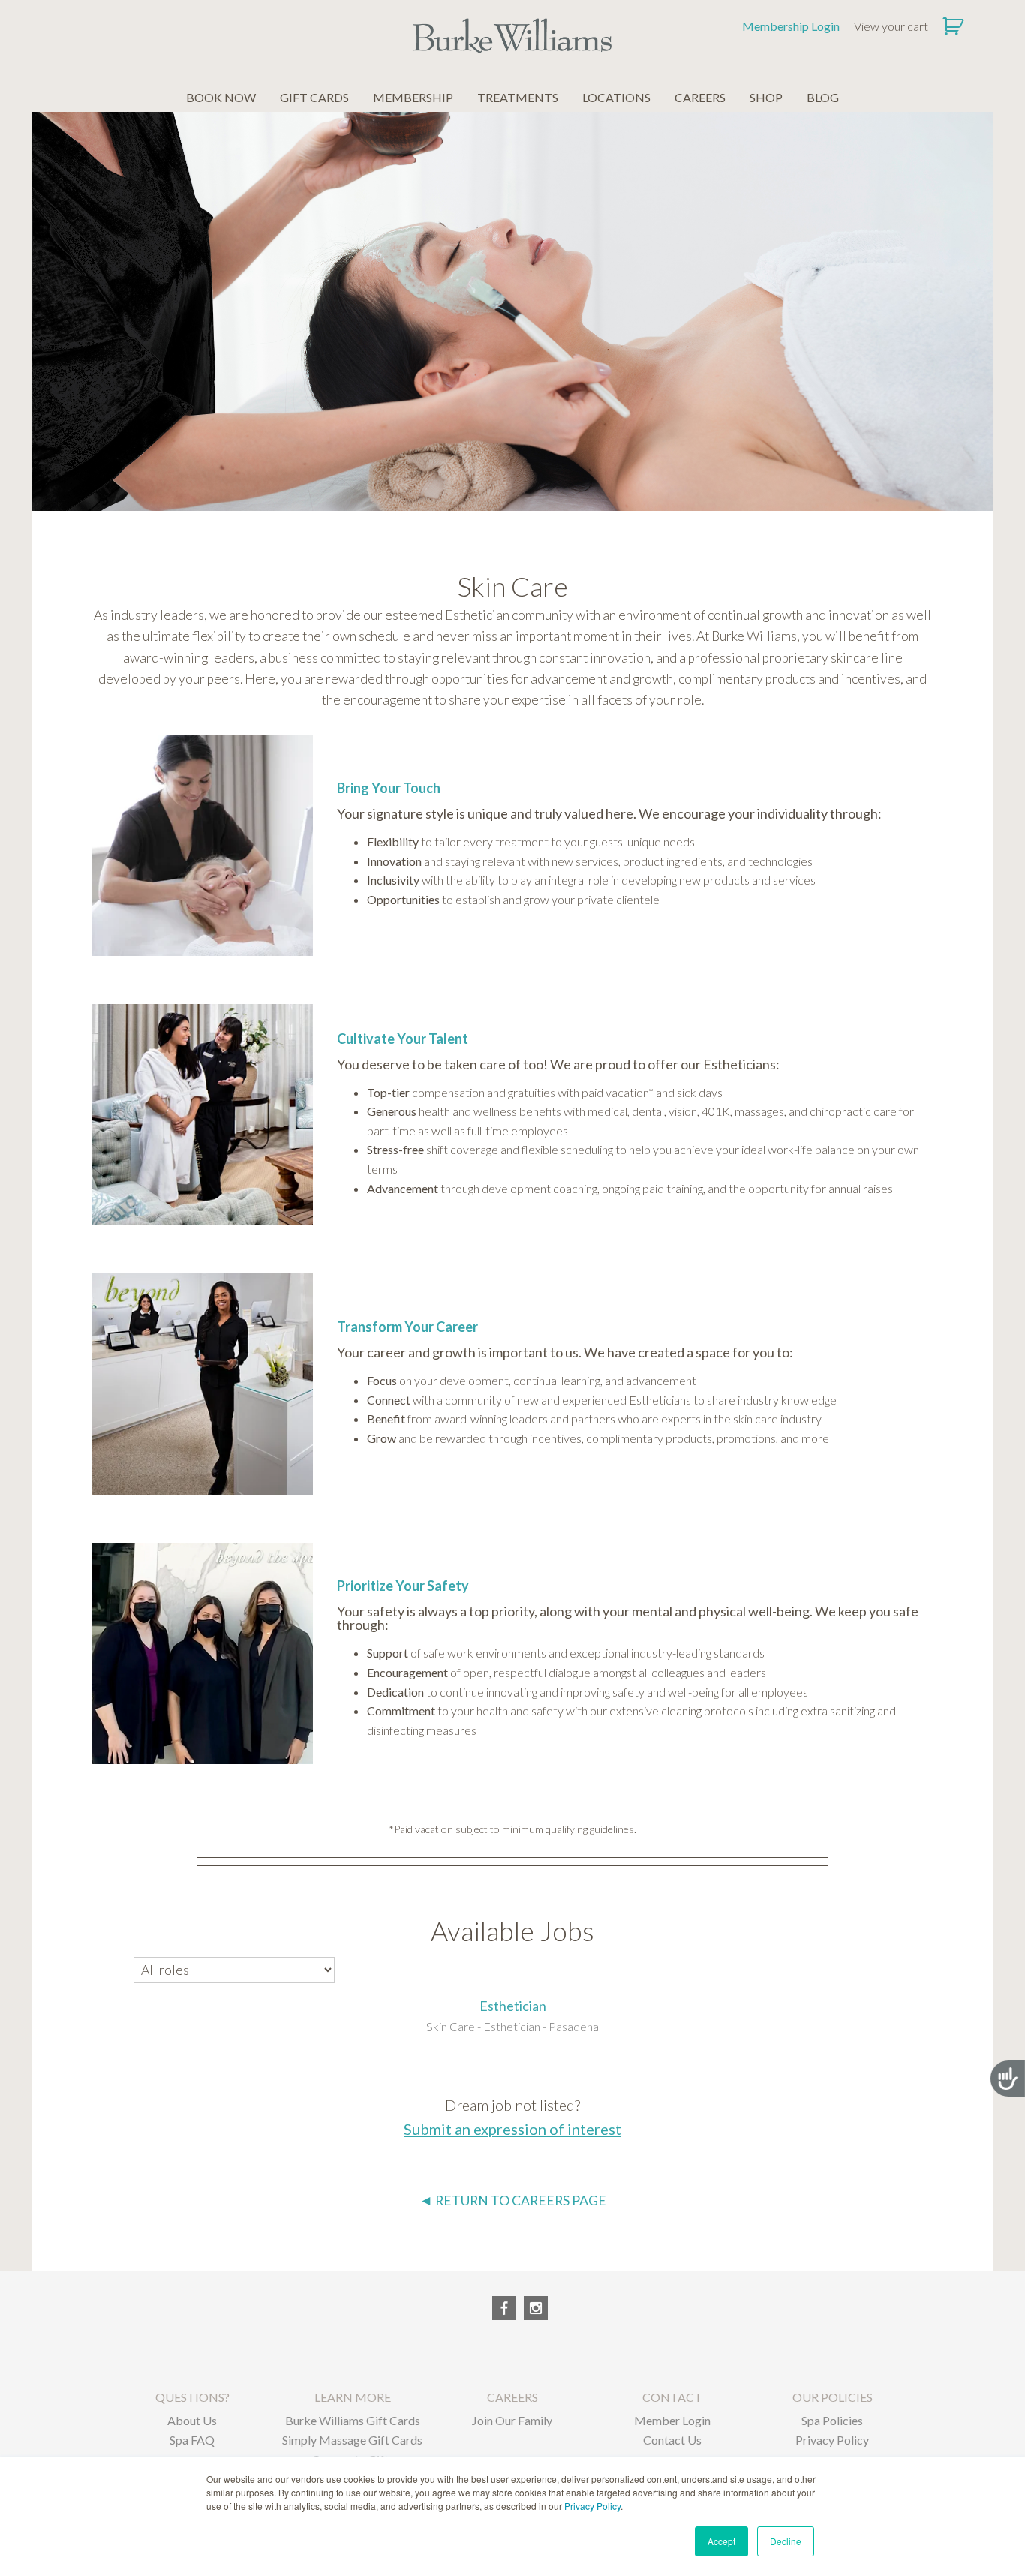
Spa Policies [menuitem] (832, 2420)
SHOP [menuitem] (766, 97)
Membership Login (791, 26)
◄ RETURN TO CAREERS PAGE (513, 2200)
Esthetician (513, 2006)
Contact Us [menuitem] (672, 2440)
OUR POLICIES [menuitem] (833, 2397)
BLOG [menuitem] (823, 97)
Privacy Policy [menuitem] (832, 2440)
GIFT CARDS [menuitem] (314, 97)
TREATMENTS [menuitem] (518, 97)
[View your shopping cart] (955, 26)
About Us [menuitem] (192, 2420)
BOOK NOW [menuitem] (221, 97)
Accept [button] (721, 2541)
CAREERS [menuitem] (700, 97)
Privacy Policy (592, 2506)
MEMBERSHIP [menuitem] (413, 97)
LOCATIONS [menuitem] (616, 97)
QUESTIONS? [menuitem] (192, 2397)
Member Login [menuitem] (672, 2420)
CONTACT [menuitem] (672, 2397)
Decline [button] (786, 2541)
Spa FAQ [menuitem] (192, 2440)
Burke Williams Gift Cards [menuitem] (353, 2420)
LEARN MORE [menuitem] (353, 2397)
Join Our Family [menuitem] (512, 2420)
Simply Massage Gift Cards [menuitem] (352, 2440)
